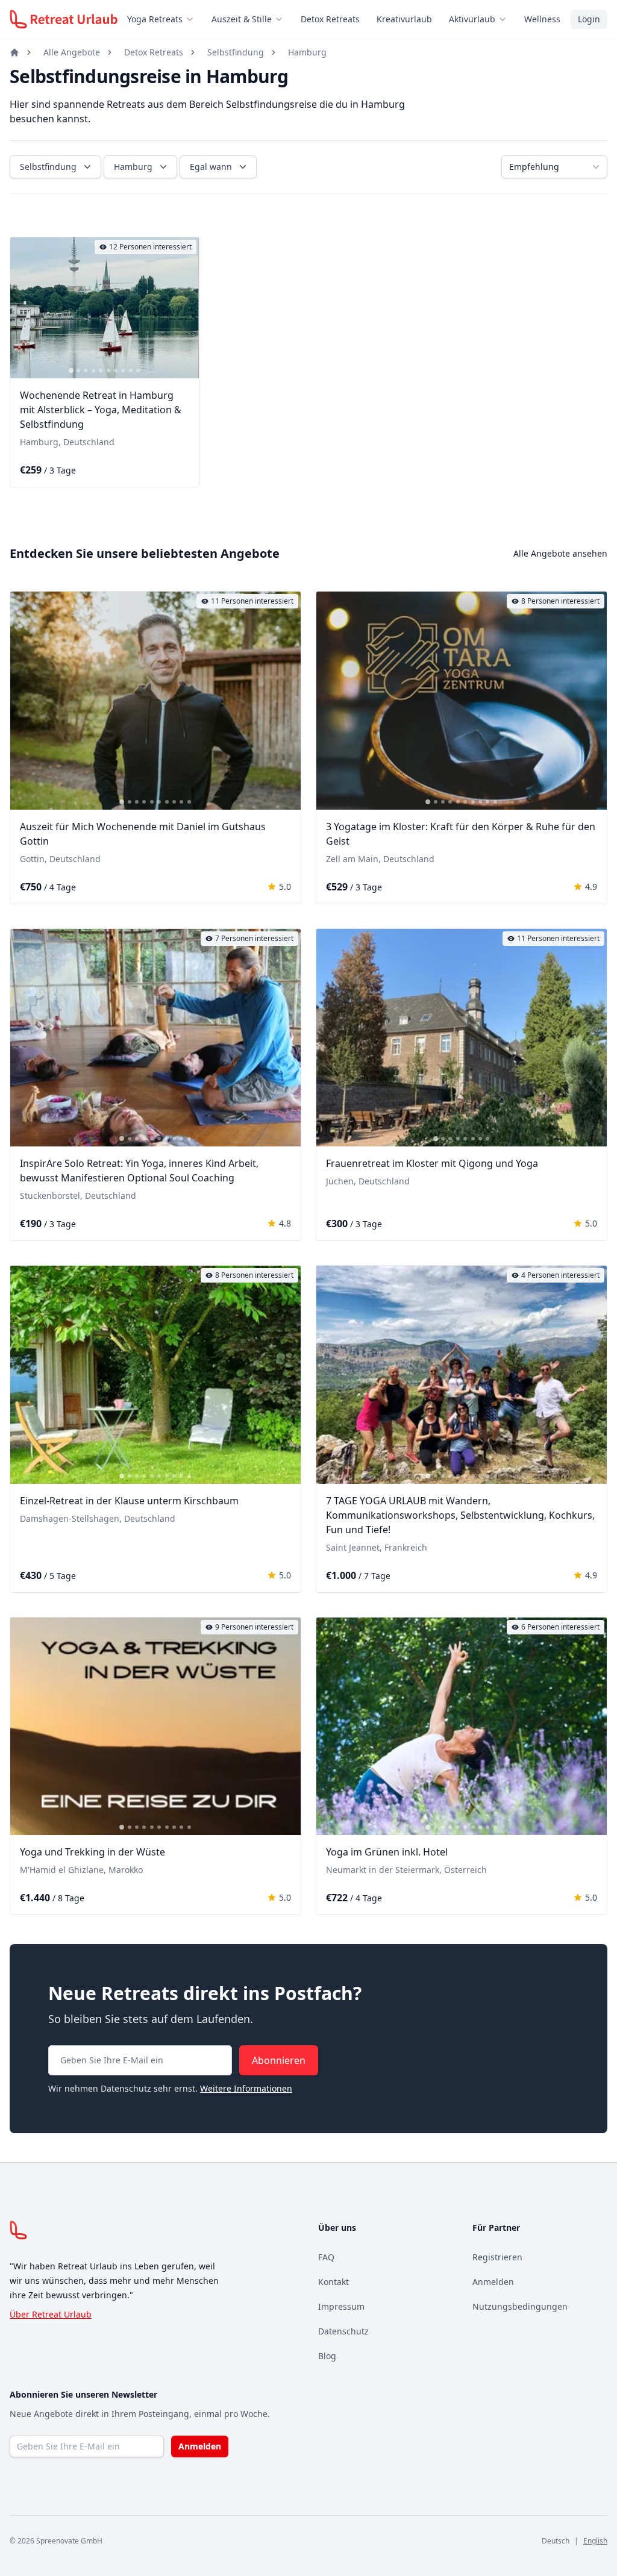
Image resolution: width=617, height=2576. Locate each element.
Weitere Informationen (246, 2088)
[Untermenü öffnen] (193, 19)
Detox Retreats (330, 19)
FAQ (326, 2257)
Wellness (542, 19)
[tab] (71, 371)
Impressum (341, 2306)
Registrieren (497, 2257)
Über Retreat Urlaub (51, 2314)
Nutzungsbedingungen (520, 2306)
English (595, 2541)
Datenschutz (343, 2331)
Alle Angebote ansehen (560, 553)
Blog (327, 2356)
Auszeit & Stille (242, 19)
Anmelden (493, 2282)
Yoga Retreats (155, 19)
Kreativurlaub (404, 19)
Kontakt (334, 2282)
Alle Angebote (72, 52)
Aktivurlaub (472, 19)
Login (589, 19)
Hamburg (307, 52)
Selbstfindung (236, 52)
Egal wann (211, 167)
